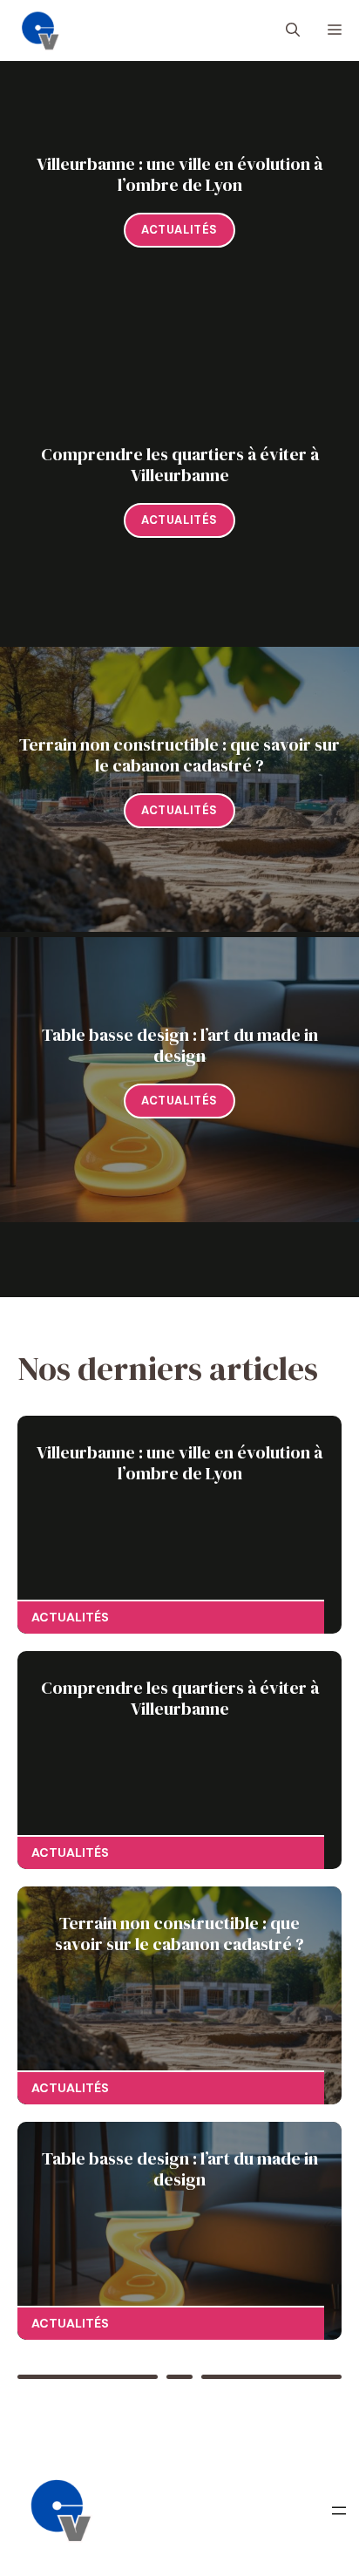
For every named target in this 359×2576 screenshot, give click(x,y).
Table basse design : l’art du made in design (180, 1045)
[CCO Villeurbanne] (41, 31)
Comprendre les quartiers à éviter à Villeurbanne (180, 465)
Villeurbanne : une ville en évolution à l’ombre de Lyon (179, 174)
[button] (293, 31)
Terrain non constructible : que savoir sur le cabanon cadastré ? (179, 755)
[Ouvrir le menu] (339, 2511)
